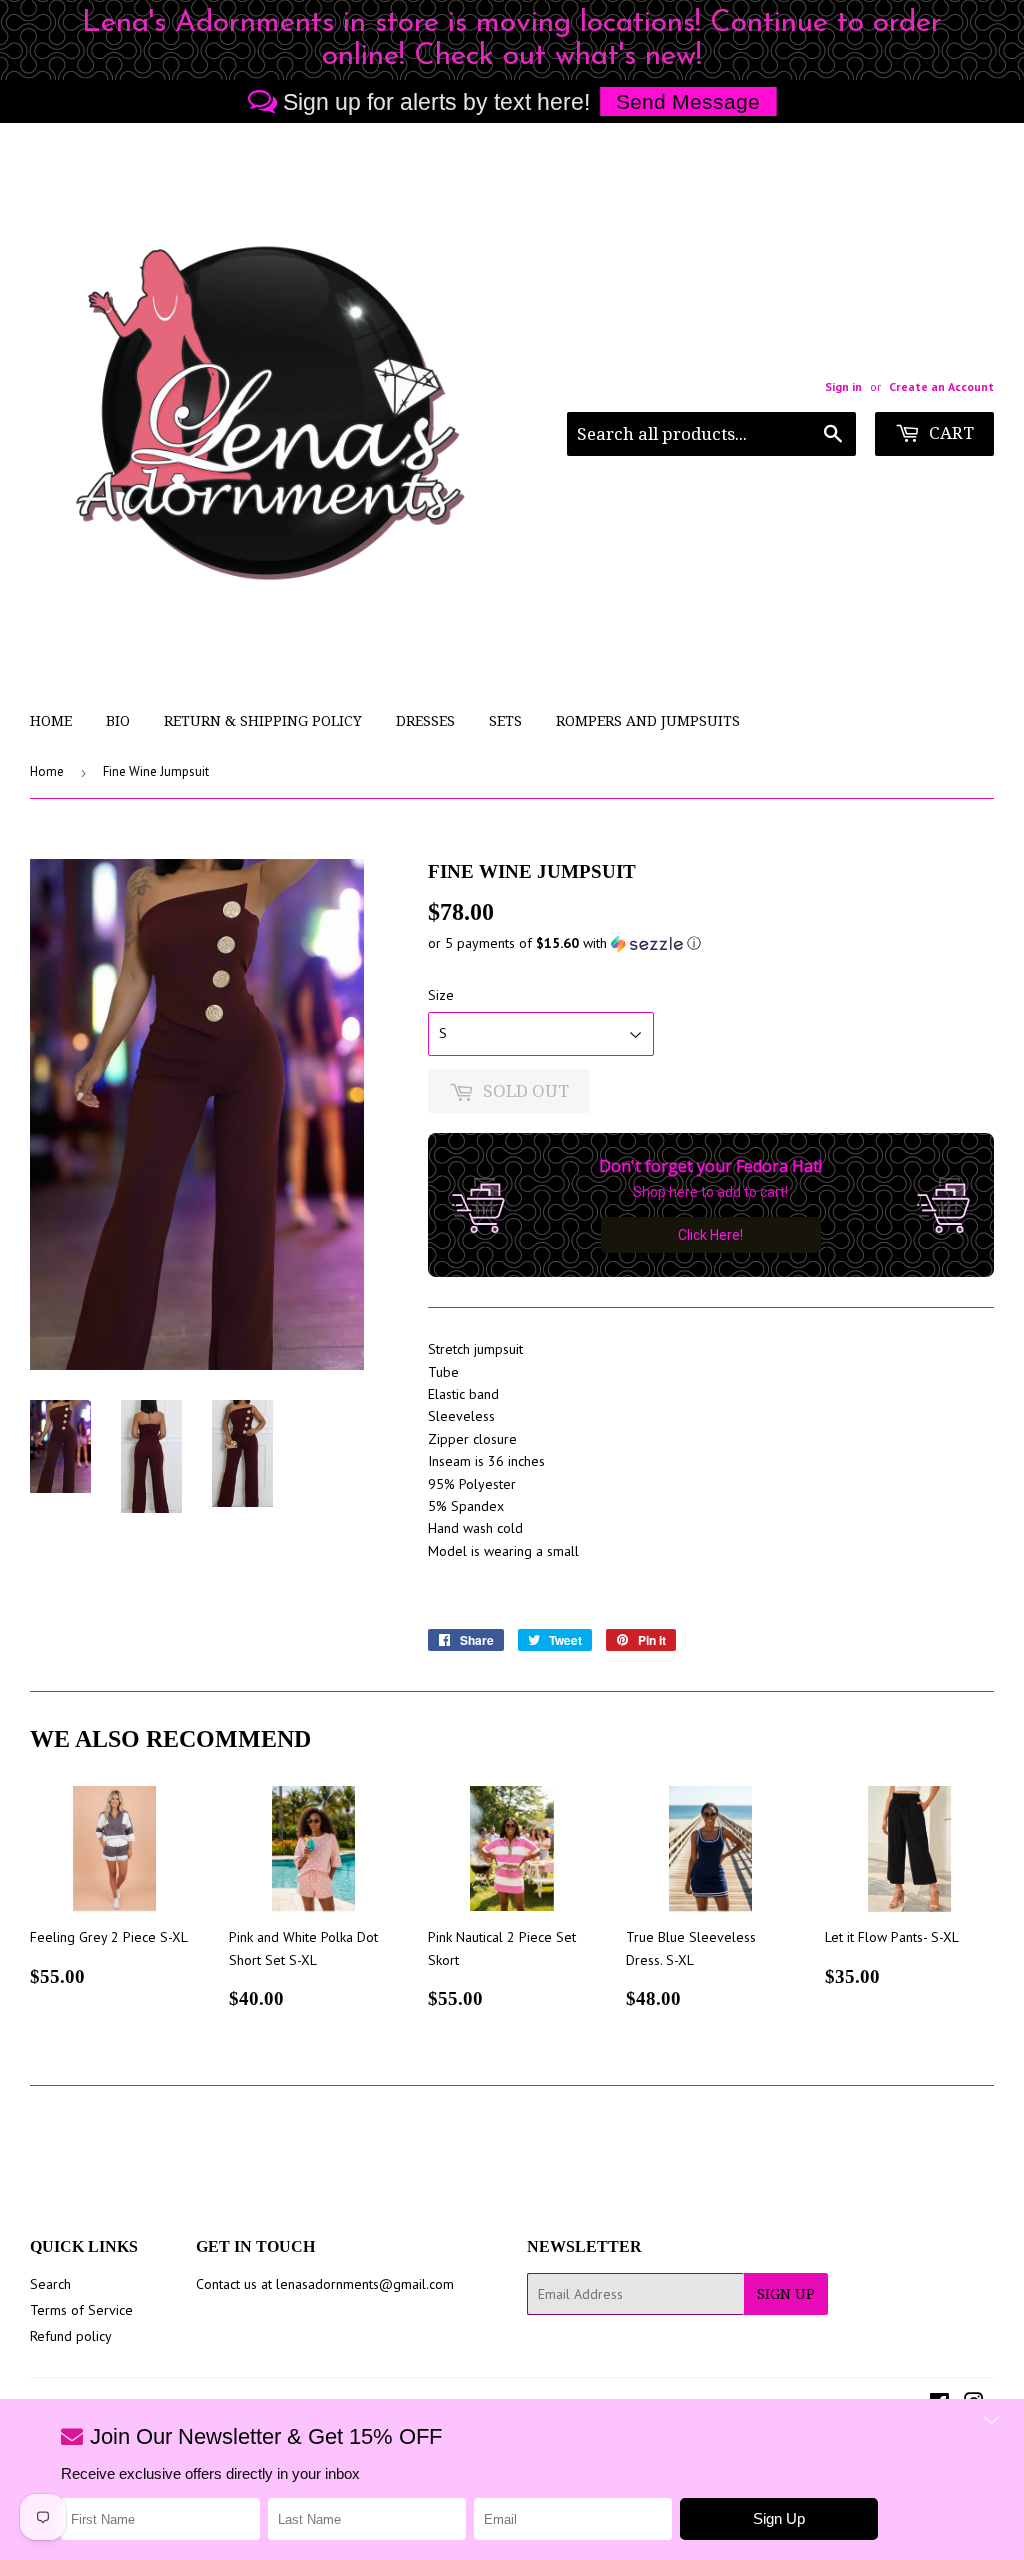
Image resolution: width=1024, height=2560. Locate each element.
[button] (711, 943)
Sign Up (786, 2294)
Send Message (688, 101)
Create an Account (941, 386)
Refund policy (71, 2336)
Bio (118, 721)
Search (50, 2284)
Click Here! (710, 1235)
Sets (505, 721)
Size (441, 995)
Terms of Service (81, 2310)
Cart (949, 433)
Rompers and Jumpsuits (648, 721)
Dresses (425, 721)
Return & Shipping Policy (263, 721)
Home (51, 721)
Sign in (843, 386)
